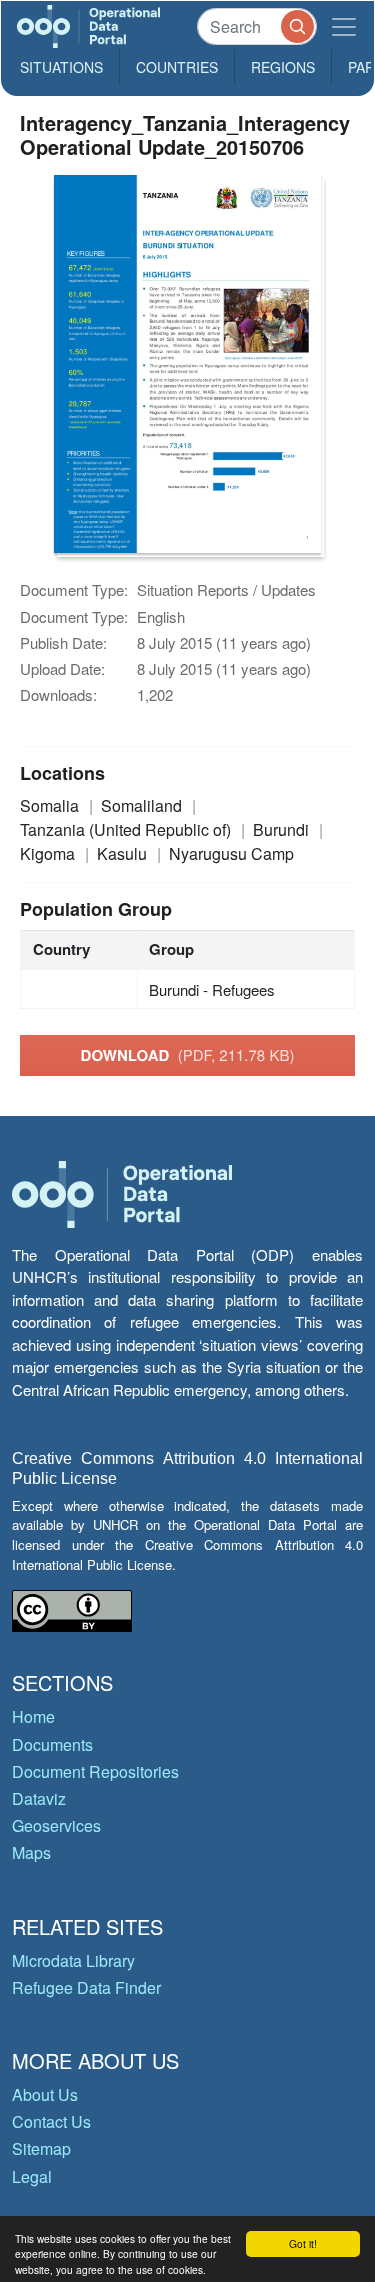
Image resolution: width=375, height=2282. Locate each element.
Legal (32, 2176)
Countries (177, 67)
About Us (45, 2094)
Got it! (303, 2243)
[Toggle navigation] (344, 26)
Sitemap (41, 2148)
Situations (61, 67)
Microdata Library (73, 1960)
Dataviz (39, 1798)
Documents (52, 1744)
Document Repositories (95, 1771)
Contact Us (51, 2121)
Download (188, 1055)
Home (33, 1716)
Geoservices (56, 1825)
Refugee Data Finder (86, 1987)
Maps (31, 1852)
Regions (283, 67)
